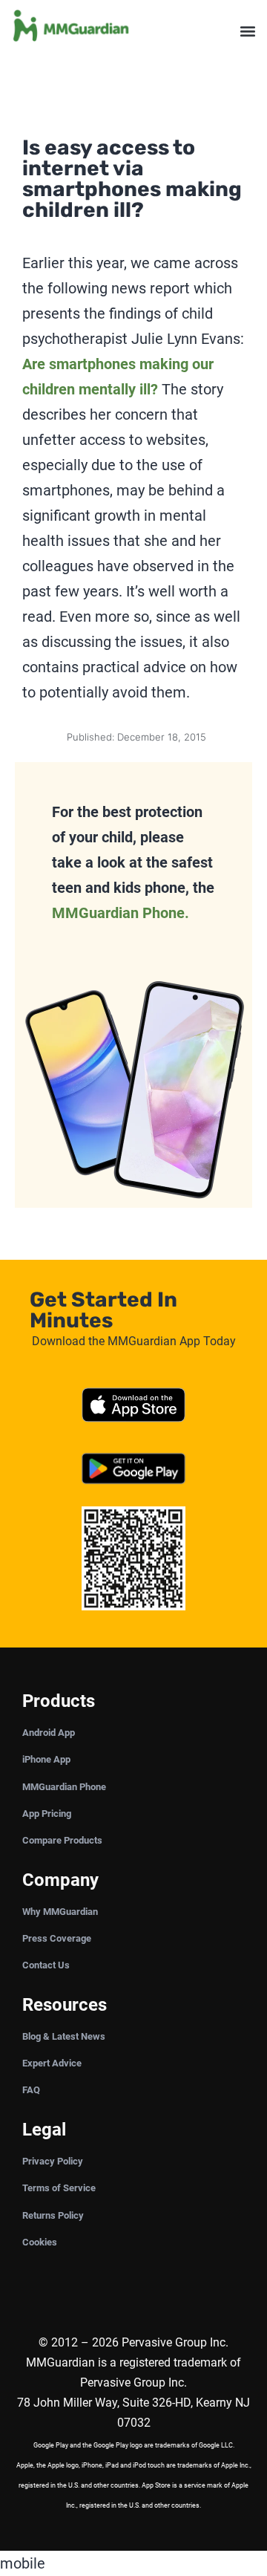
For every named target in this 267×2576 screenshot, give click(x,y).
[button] (247, 32)
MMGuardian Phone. (121, 913)
